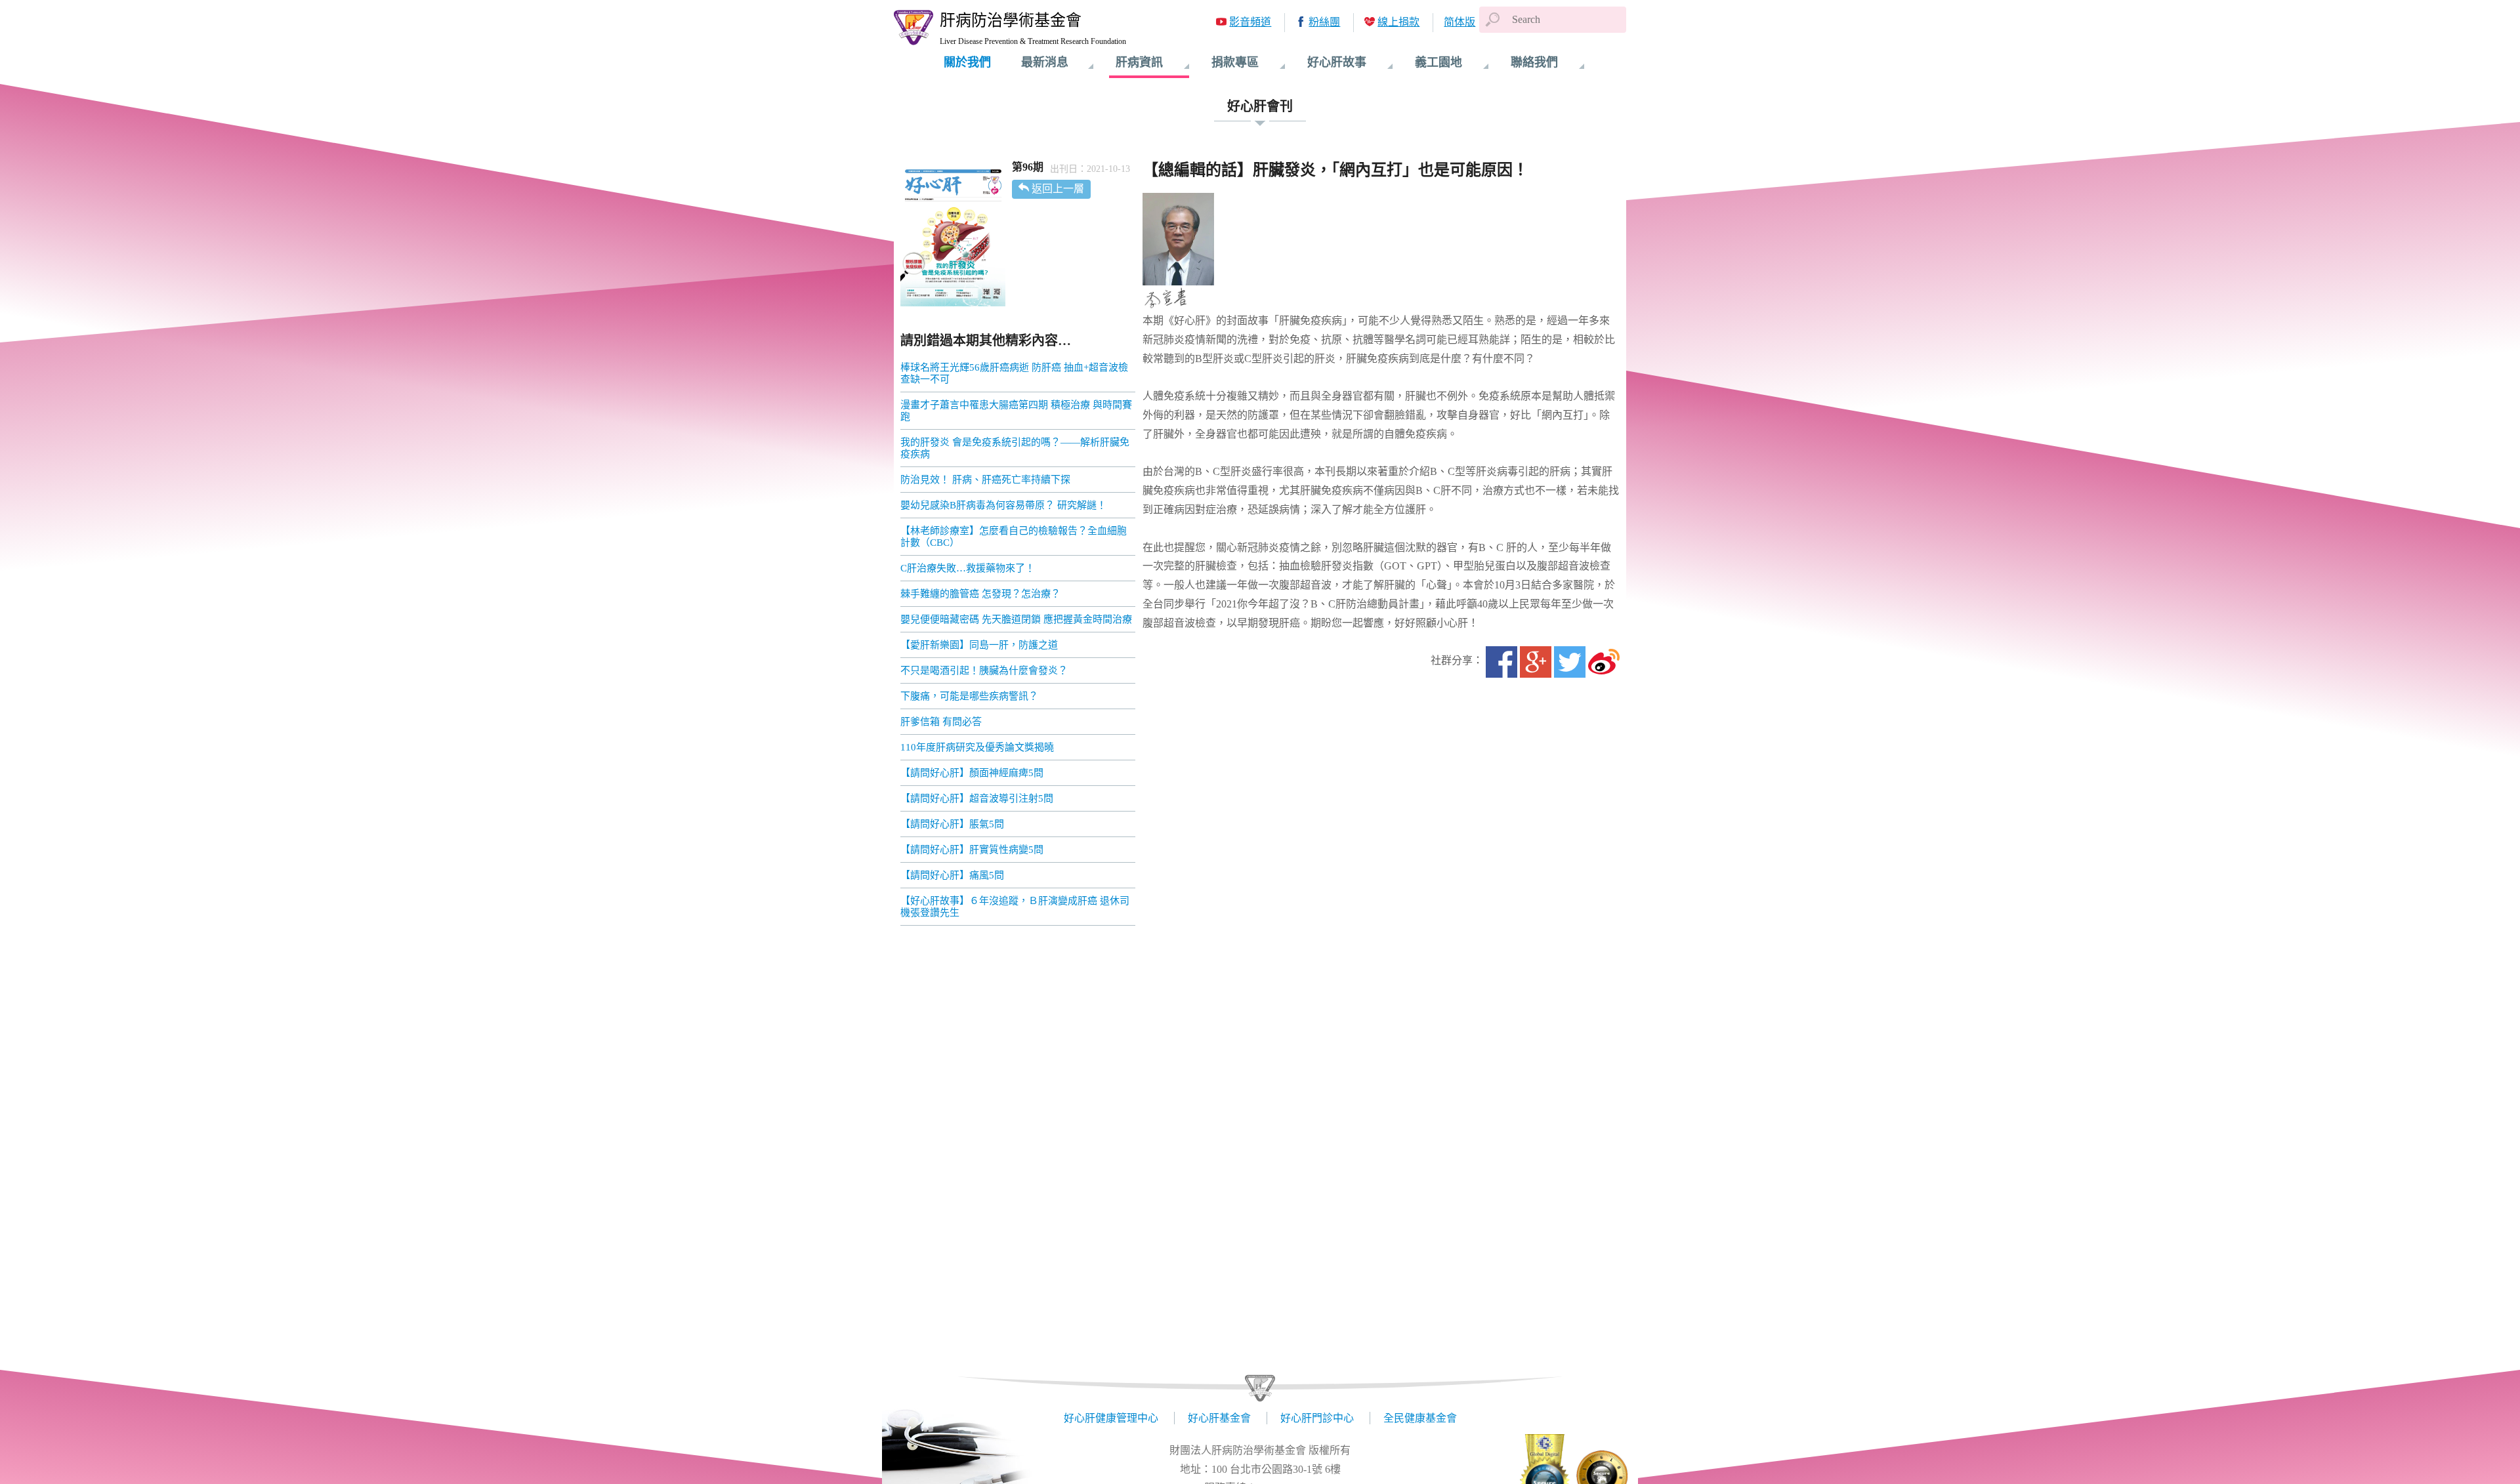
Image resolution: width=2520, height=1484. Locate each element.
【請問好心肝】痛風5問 (952, 875)
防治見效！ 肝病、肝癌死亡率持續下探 (985, 480)
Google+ (1536, 662)
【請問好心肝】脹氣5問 (952, 824)
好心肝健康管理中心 (1111, 1418)
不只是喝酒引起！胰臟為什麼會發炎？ (984, 670)
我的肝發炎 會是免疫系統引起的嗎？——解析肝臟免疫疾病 (1015, 448)
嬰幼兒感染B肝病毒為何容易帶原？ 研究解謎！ (1003, 505)
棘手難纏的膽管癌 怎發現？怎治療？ (980, 594)
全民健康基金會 (1420, 1418)
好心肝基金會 (1219, 1418)
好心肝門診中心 (1317, 1418)
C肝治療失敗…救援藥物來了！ (968, 568)
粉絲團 (1324, 22)
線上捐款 (1398, 22)
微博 (1604, 662)
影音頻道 (1250, 22)
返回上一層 (1058, 189)
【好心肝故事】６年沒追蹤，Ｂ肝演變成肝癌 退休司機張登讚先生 (1015, 907)
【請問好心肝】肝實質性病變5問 (972, 850)
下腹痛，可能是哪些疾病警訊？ (969, 696)
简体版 (1459, 22)
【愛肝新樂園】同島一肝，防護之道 (979, 645)
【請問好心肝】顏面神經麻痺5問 (972, 773)
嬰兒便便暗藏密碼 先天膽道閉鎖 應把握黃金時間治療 (1016, 619)
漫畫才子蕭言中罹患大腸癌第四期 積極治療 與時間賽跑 (1016, 411)
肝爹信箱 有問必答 (941, 722)
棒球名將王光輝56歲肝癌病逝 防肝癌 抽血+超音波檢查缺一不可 (1014, 373)
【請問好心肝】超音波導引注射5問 (977, 798)
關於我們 (967, 62)
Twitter (1570, 662)
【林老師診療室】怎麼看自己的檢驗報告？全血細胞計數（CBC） (1014, 537)
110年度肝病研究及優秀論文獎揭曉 (977, 747)
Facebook (1501, 662)
